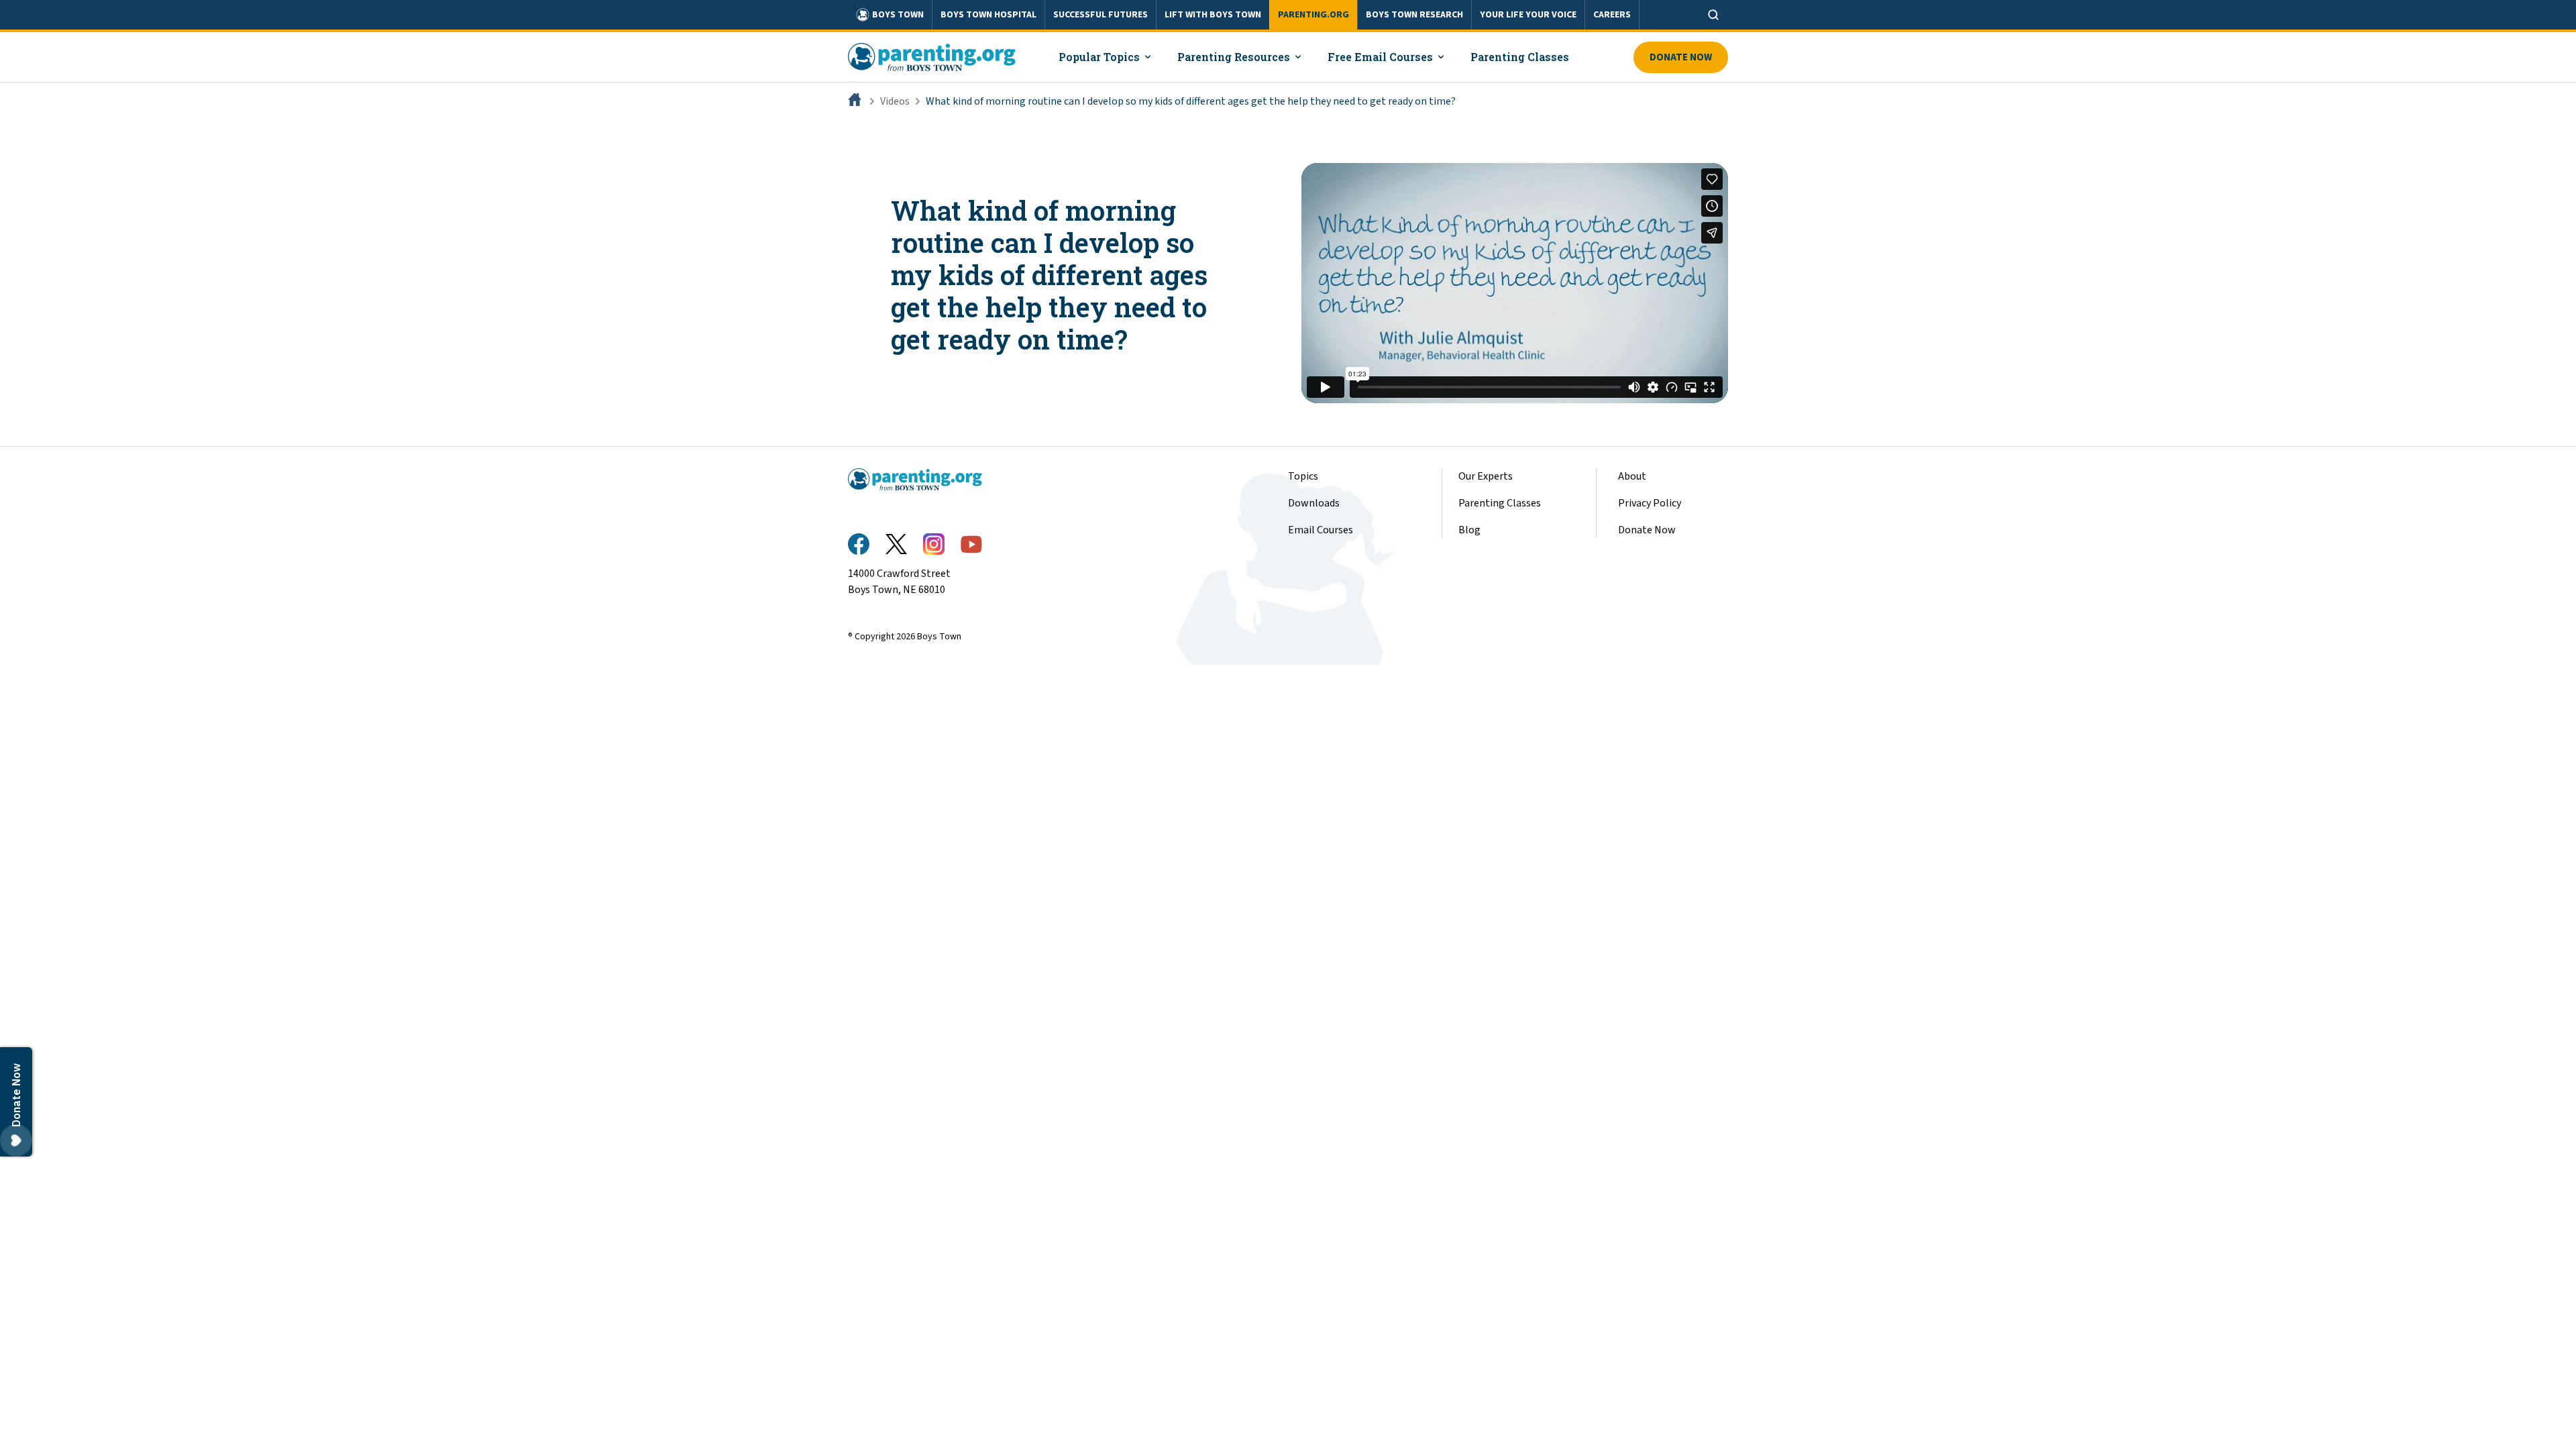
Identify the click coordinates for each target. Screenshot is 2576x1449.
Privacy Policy (1650, 503)
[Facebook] (859, 544)
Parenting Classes (1500, 503)
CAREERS (1612, 15)
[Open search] (1713, 15)
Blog (1469, 530)
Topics (1303, 476)
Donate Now (1681, 57)
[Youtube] (971, 544)
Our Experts (1486, 476)
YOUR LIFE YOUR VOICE (1528, 15)
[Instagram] (934, 544)
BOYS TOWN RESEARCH (1414, 15)
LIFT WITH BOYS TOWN (1213, 15)
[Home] (856, 101)
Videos (895, 101)
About (1632, 476)
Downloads (1314, 503)
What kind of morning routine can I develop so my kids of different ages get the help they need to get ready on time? (1191, 101)
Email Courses (1321, 530)
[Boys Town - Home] (932, 57)
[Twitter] (896, 544)
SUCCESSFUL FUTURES (1101, 15)
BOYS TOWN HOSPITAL (988, 15)
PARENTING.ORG (1313, 15)
